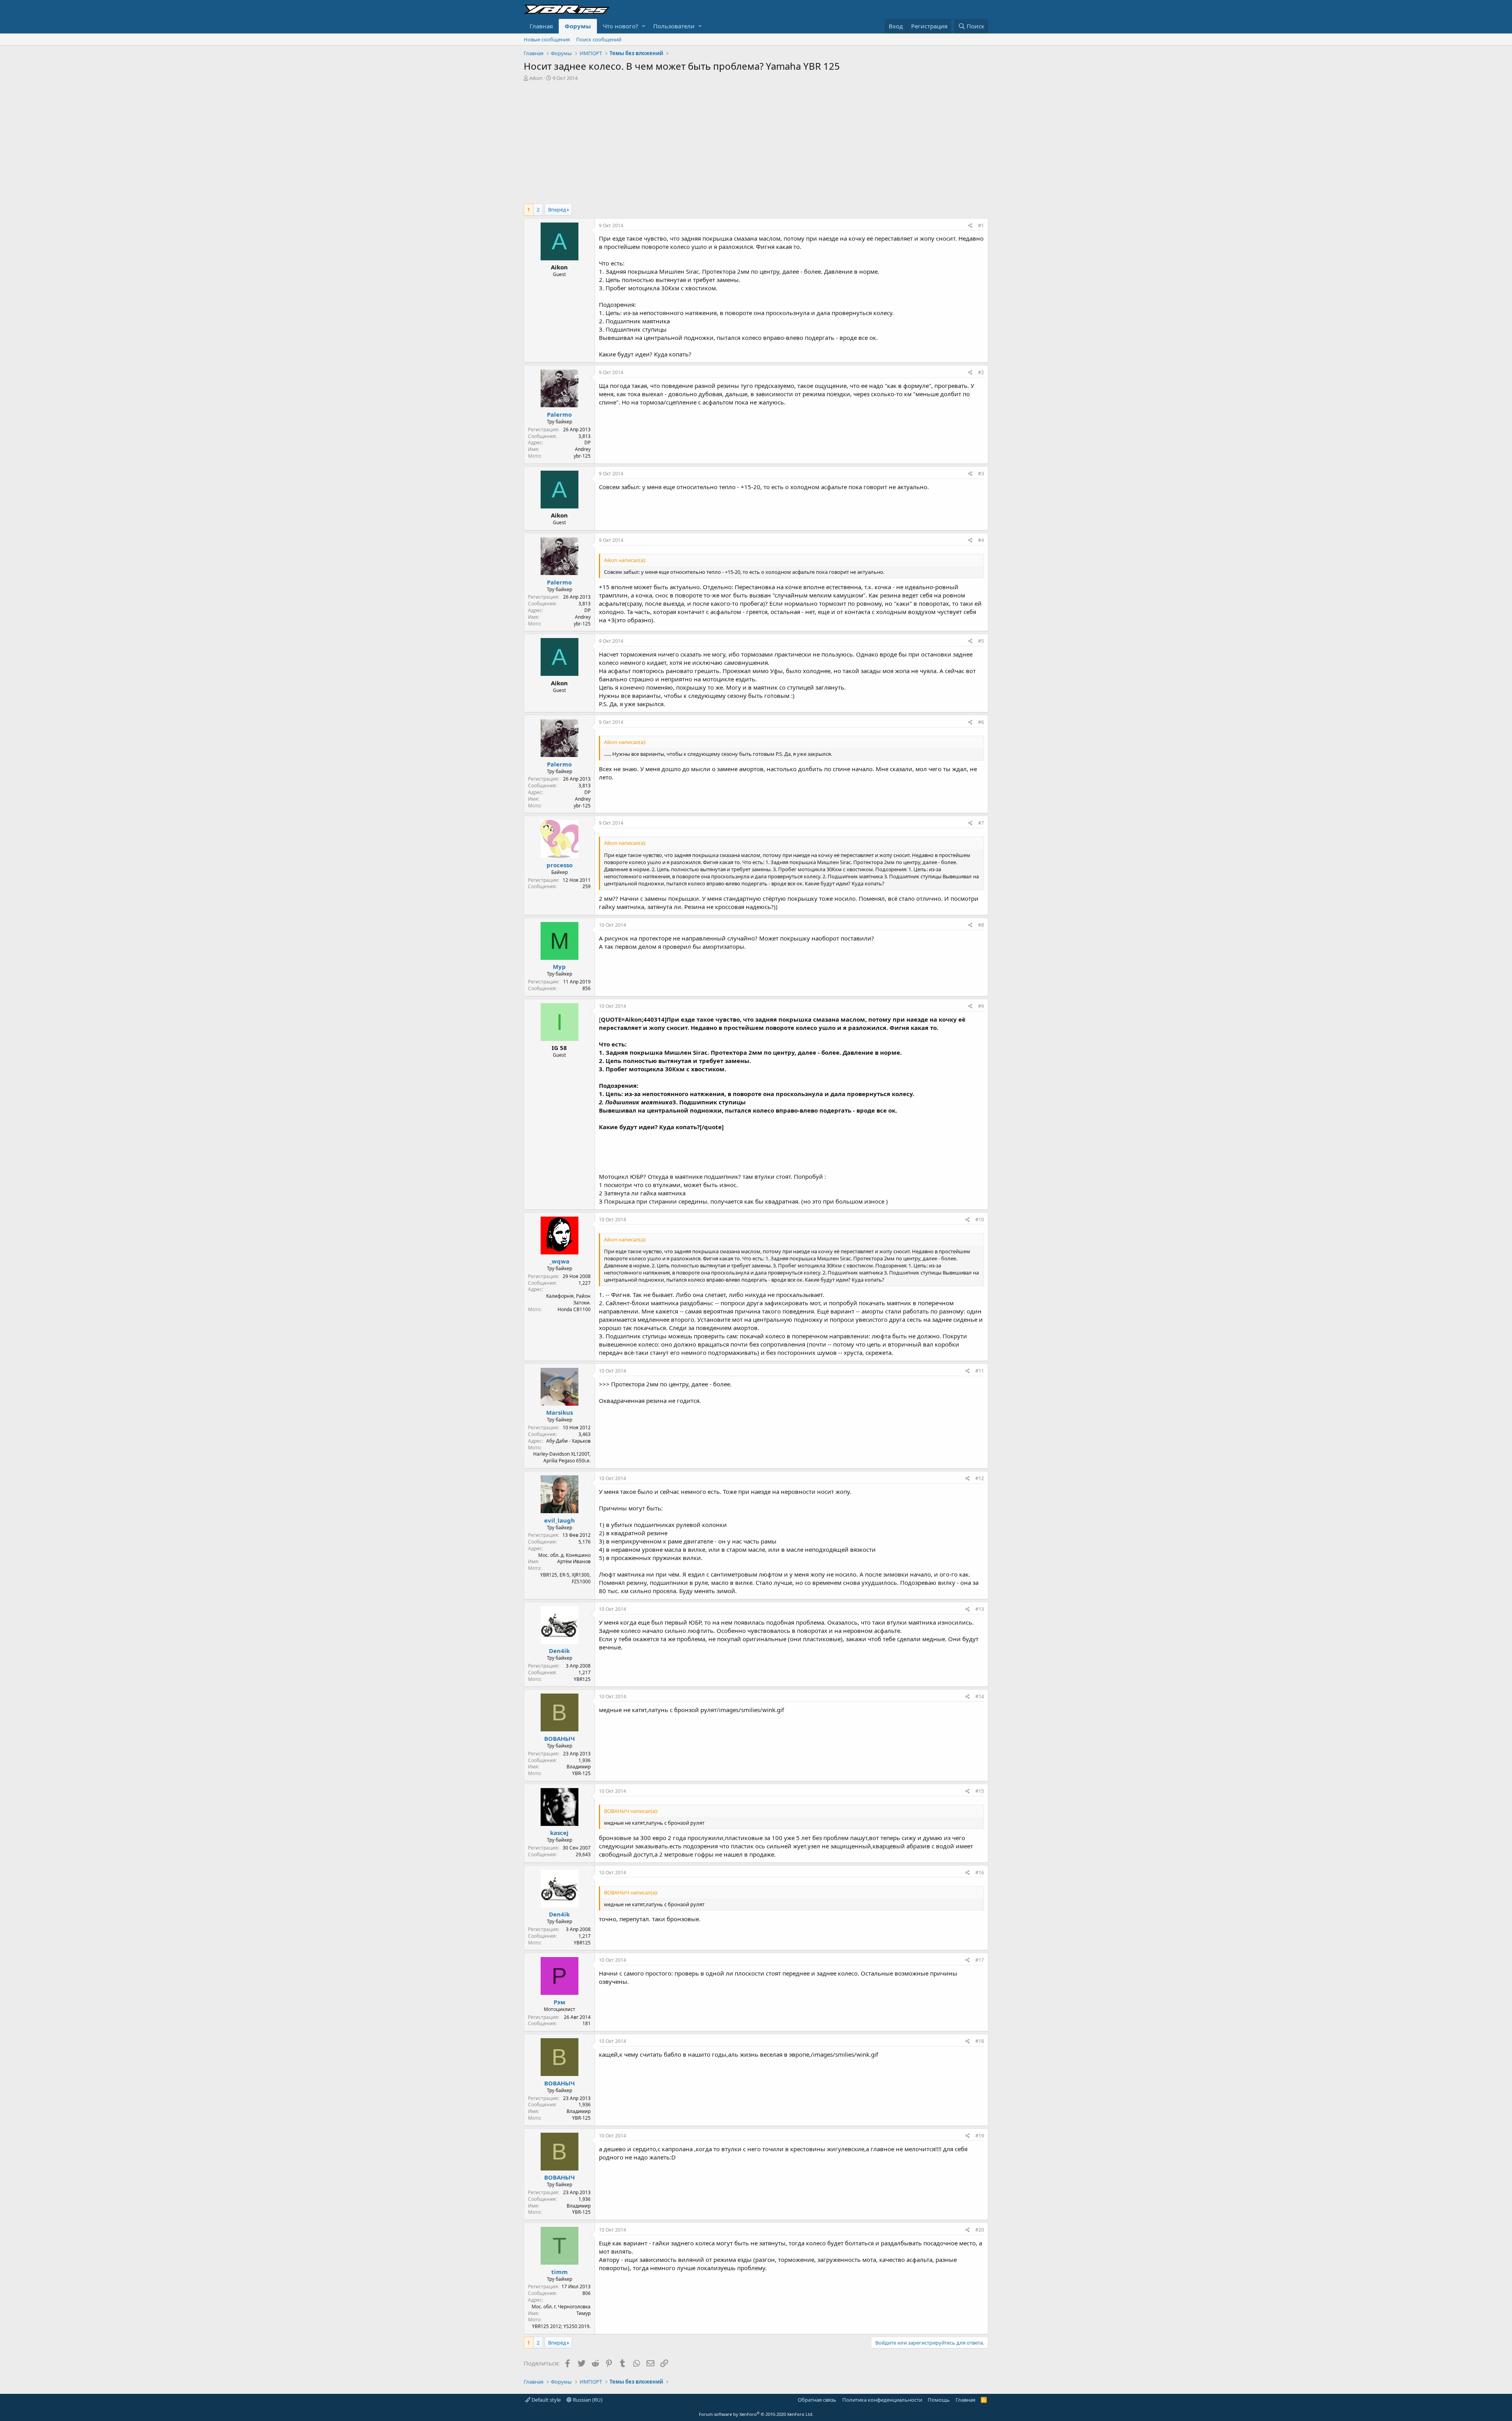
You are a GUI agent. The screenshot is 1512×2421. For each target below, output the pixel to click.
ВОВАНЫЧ (560, 1738)
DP (587, 442)
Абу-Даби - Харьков (568, 1441)
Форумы (578, 26)
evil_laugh (560, 1520)
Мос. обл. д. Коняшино (564, 1555)
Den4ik (559, 1651)
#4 (981, 540)
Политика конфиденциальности (882, 2400)
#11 (980, 1371)
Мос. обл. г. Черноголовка (561, 2307)
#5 (981, 641)
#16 (980, 1873)
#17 (980, 1960)
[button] (644, 26)
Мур (559, 967)
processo (560, 865)
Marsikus (560, 1412)
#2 (981, 372)
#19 (980, 2136)
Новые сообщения (547, 39)
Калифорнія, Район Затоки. (568, 1299)
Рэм (560, 2002)
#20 (980, 2230)
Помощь (939, 2400)
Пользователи (674, 26)
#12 (980, 1478)
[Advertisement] (756, 141)
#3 (981, 474)
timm (560, 2272)
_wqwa (559, 1261)
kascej (559, 1833)
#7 (981, 823)
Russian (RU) (587, 2400)
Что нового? (621, 26)
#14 (980, 1697)
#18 (980, 2041)
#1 (981, 225)
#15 (980, 1791)
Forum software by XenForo (756, 2414)
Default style (546, 2400)
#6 (981, 722)
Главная (541, 26)
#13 (980, 1609)
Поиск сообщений (599, 39)
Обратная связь (817, 2400)
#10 (980, 1220)
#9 (981, 1006)
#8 (981, 925)
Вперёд (557, 210)
